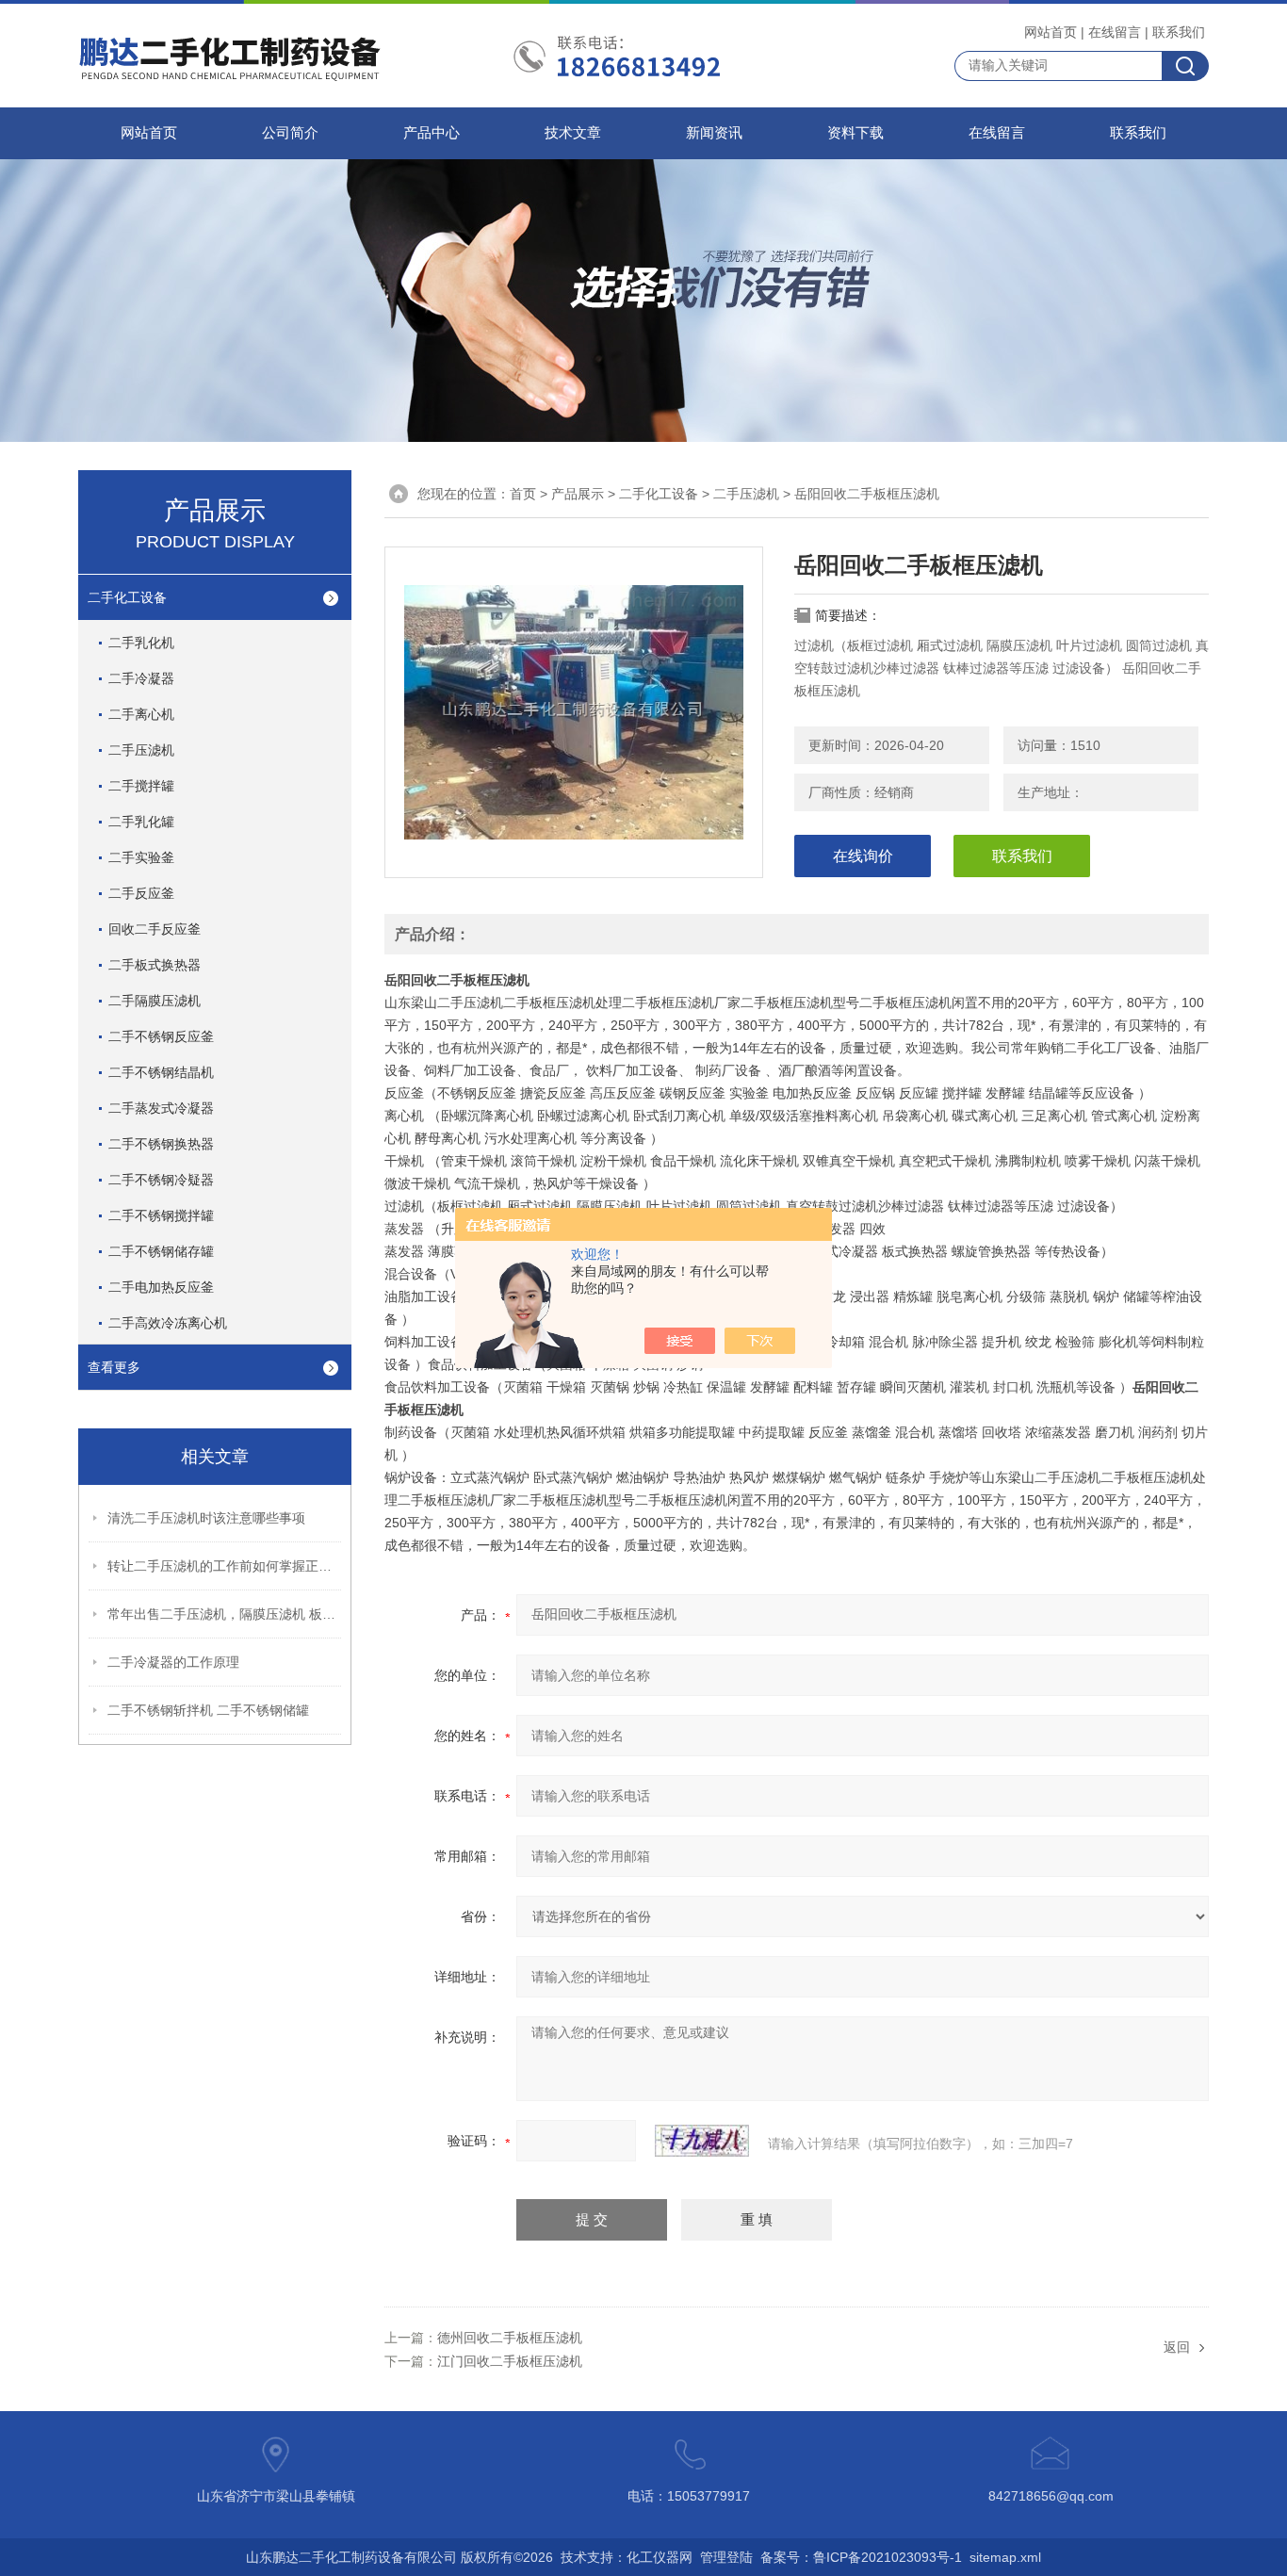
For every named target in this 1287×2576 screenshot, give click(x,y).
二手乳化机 (141, 643)
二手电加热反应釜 (161, 1287)
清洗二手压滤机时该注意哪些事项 (206, 1518)
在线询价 (863, 856)
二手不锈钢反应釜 (161, 1036)
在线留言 (1115, 32)
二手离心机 (141, 714)
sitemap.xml (1005, 2557)
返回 (1177, 2347)
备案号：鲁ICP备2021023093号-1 (861, 2557)
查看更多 (114, 1367)
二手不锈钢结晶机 (161, 1072)
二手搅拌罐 (141, 786)
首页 (523, 494)
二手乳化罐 (141, 822)
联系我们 (1179, 32)
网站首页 (1051, 32)
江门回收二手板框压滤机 (510, 2361)
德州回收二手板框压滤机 (510, 2338)
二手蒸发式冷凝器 (161, 1108)
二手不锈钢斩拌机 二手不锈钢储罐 (208, 1710)
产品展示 (578, 494)
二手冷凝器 (141, 678)
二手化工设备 (127, 597)
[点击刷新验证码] (702, 2141)
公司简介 (290, 133)
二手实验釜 (141, 857)
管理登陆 (726, 2557)
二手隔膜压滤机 (155, 1001)
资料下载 (855, 133)
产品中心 (432, 133)
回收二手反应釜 (155, 929)
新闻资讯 (714, 133)
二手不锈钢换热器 (161, 1144)
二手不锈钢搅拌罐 (161, 1215)
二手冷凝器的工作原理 (173, 1662)
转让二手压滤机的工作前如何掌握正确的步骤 (225, 1566)
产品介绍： (432, 934)
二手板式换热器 (155, 965)
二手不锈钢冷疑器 (161, 1180)
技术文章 (573, 133)
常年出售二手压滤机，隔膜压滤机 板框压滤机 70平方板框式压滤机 (225, 1614)
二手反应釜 (141, 893)
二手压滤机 (141, 750)
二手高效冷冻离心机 (168, 1323)
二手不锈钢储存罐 (161, 1251)
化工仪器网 (660, 2557)
